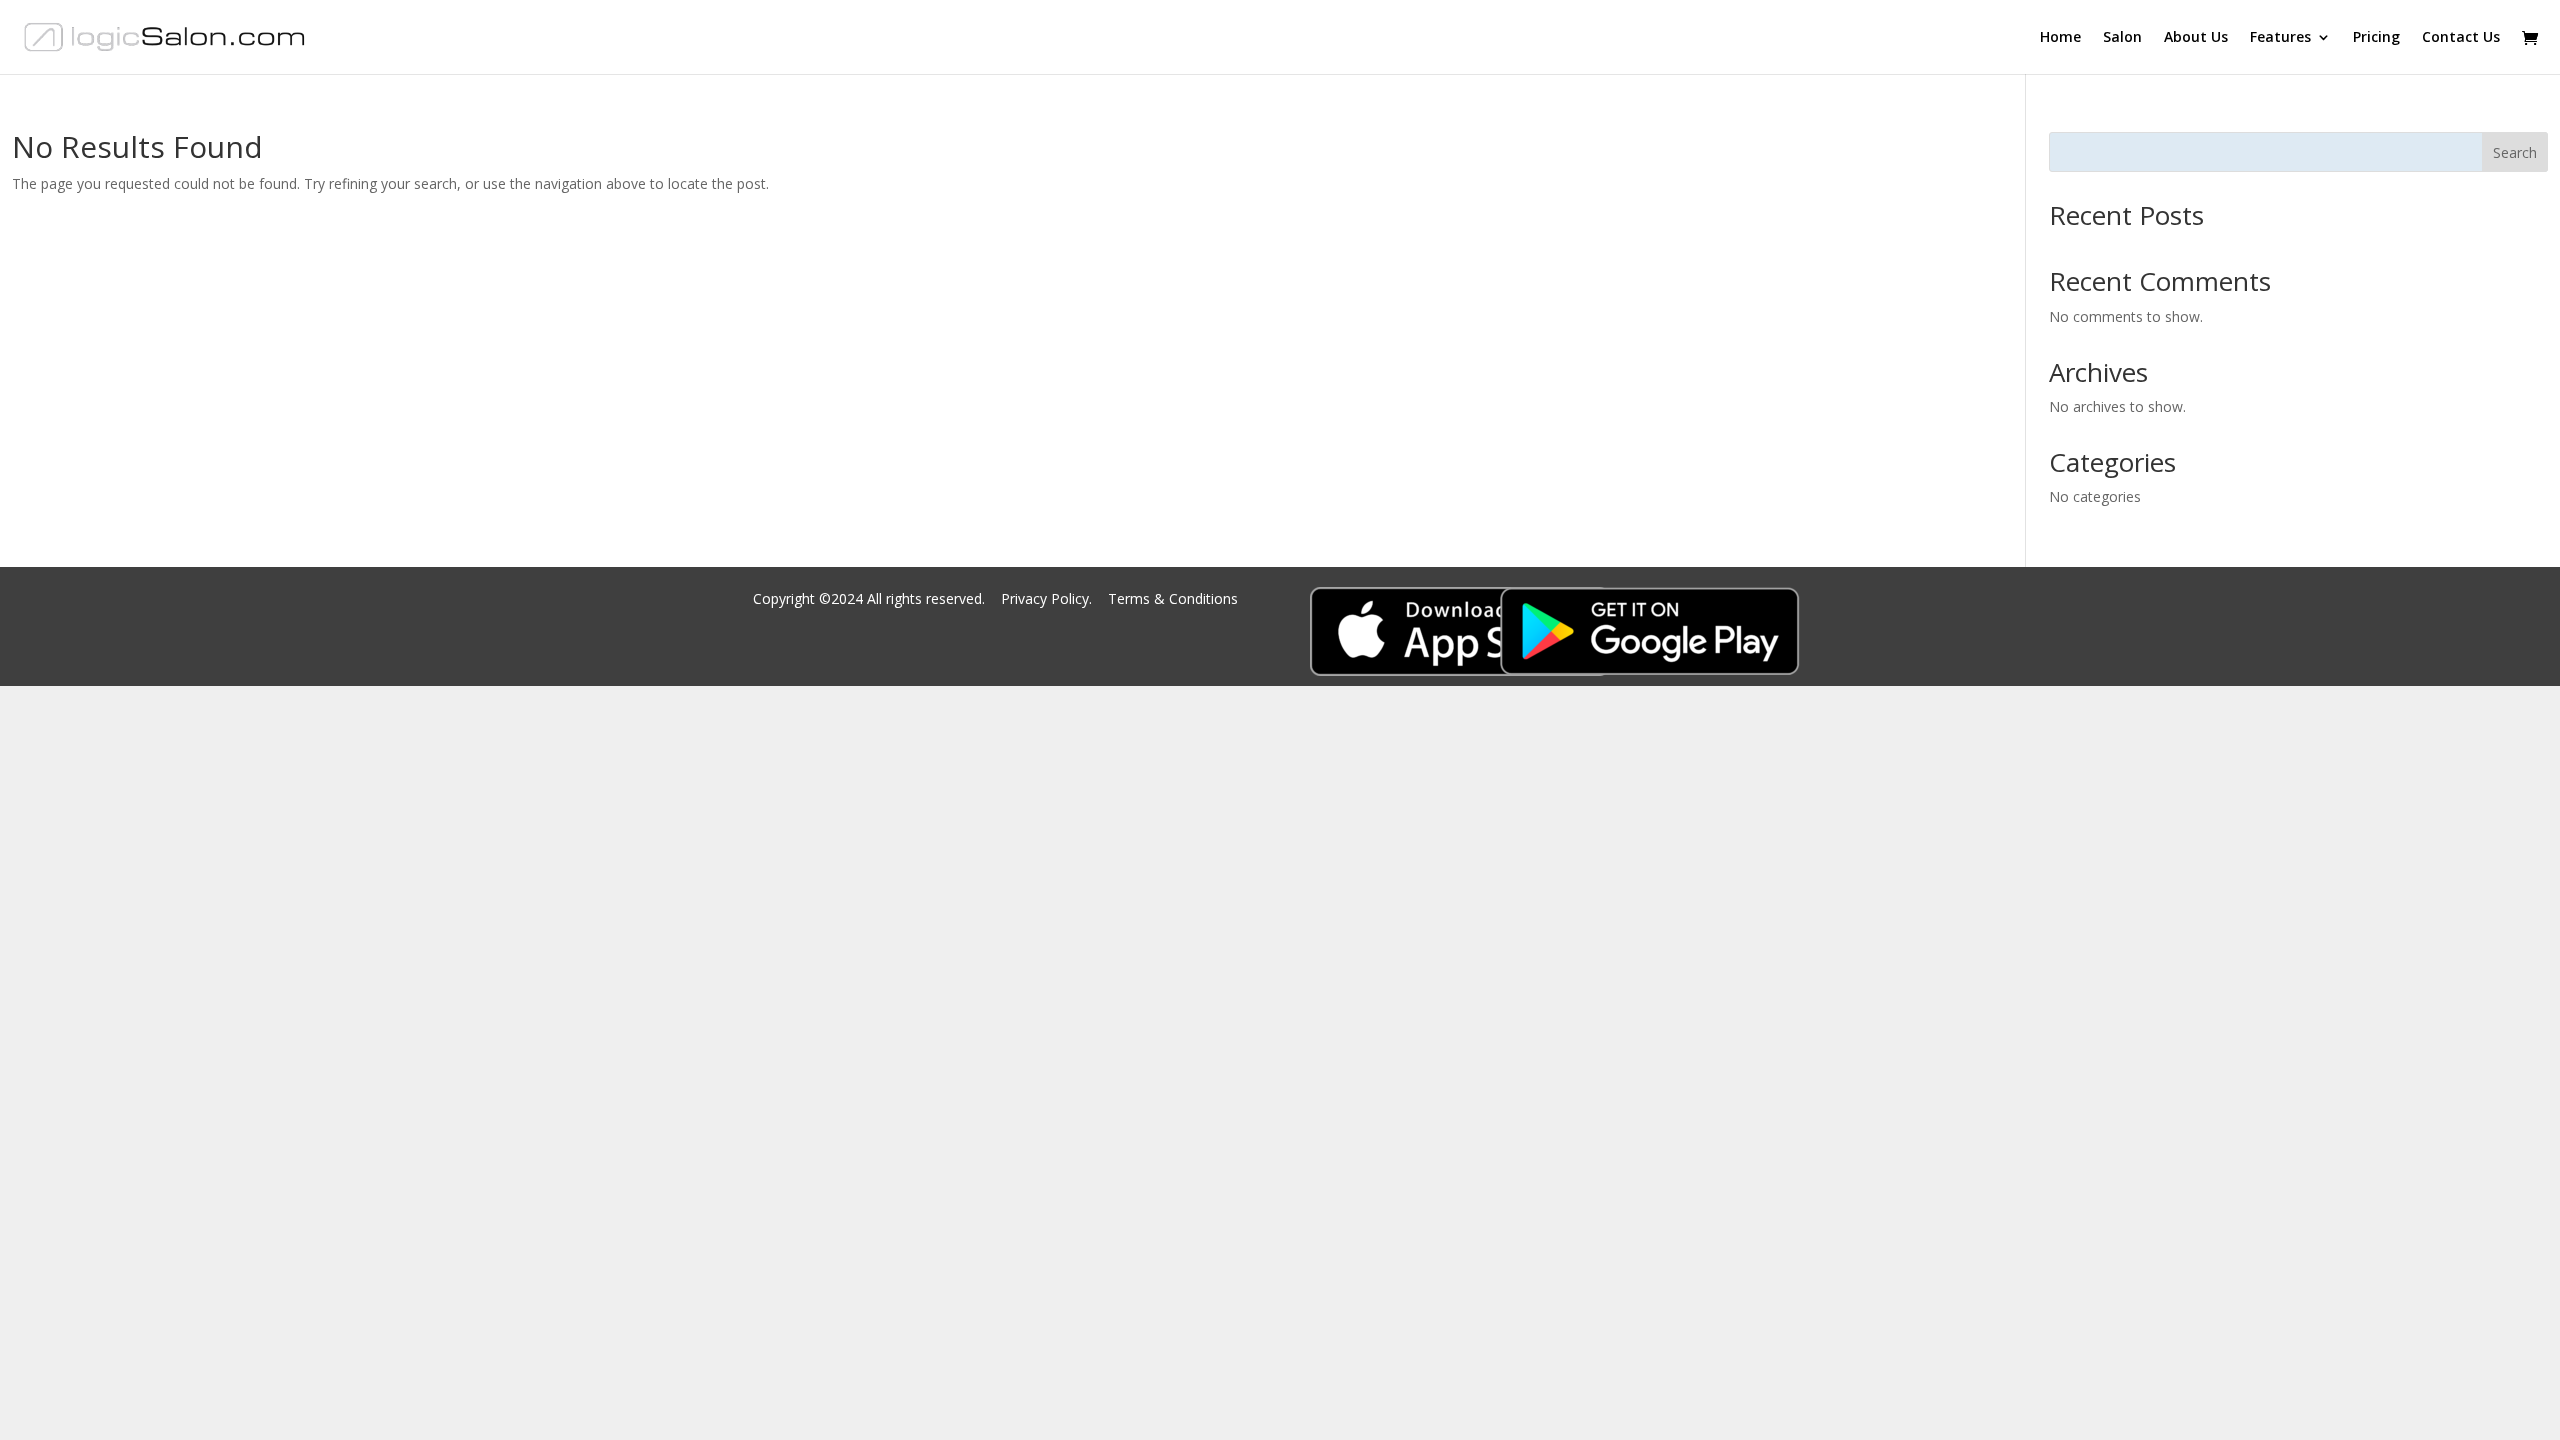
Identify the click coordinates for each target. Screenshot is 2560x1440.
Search (2515, 152)
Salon (2122, 38)
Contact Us (2461, 38)
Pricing (2376, 38)
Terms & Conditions (1173, 598)
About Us (2196, 38)
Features (2280, 38)
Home (2060, 38)
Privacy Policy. (1048, 598)
